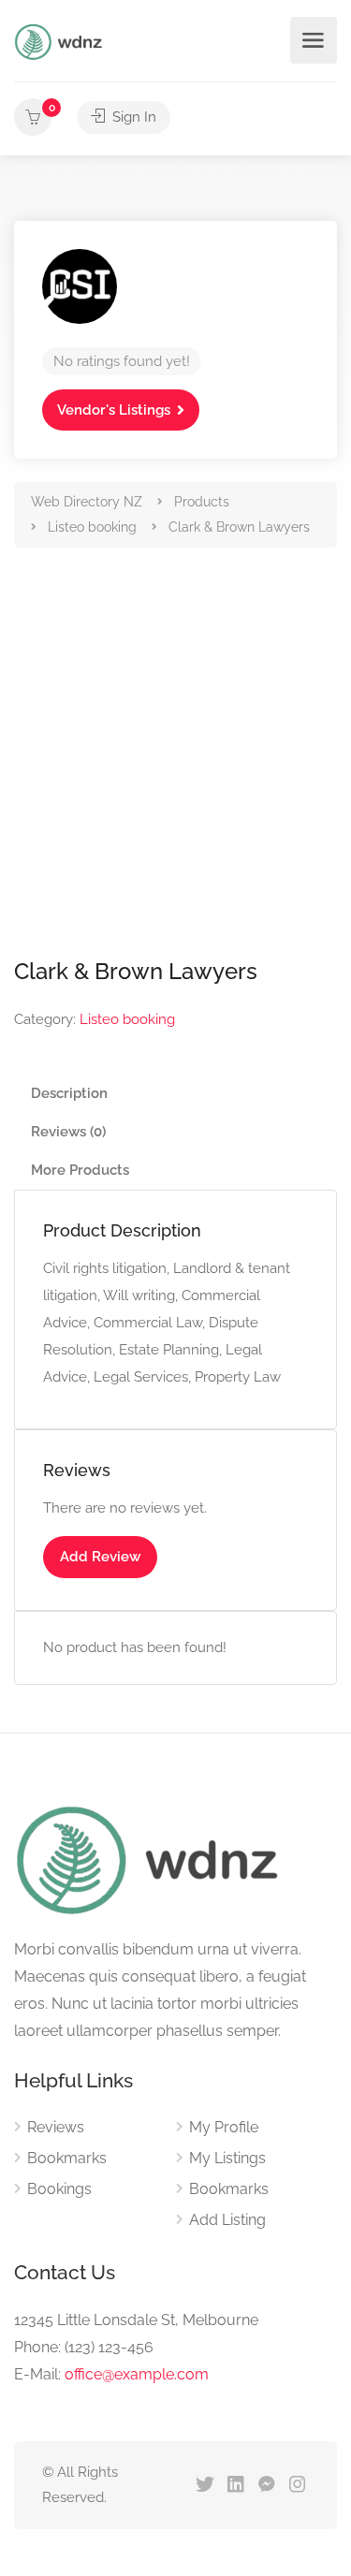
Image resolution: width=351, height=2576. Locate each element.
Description (69, 1093)
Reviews (56, 2127)
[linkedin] (235, 2486)
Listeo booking (127, 1019)
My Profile (224, 2127)
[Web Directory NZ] (61, 41)
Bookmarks (67, 2158)
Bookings (59, 2189)
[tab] (175, 1094)
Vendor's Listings (114, 410)
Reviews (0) (68, 1132)
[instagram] (297, 2486)
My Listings (227, 2158)
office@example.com (137, 2374)
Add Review (100, 1557)
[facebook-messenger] (266, 2486)
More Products (80, 1170)
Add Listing (227, 2220)
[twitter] (205, 2486)
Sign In (132, 117)
